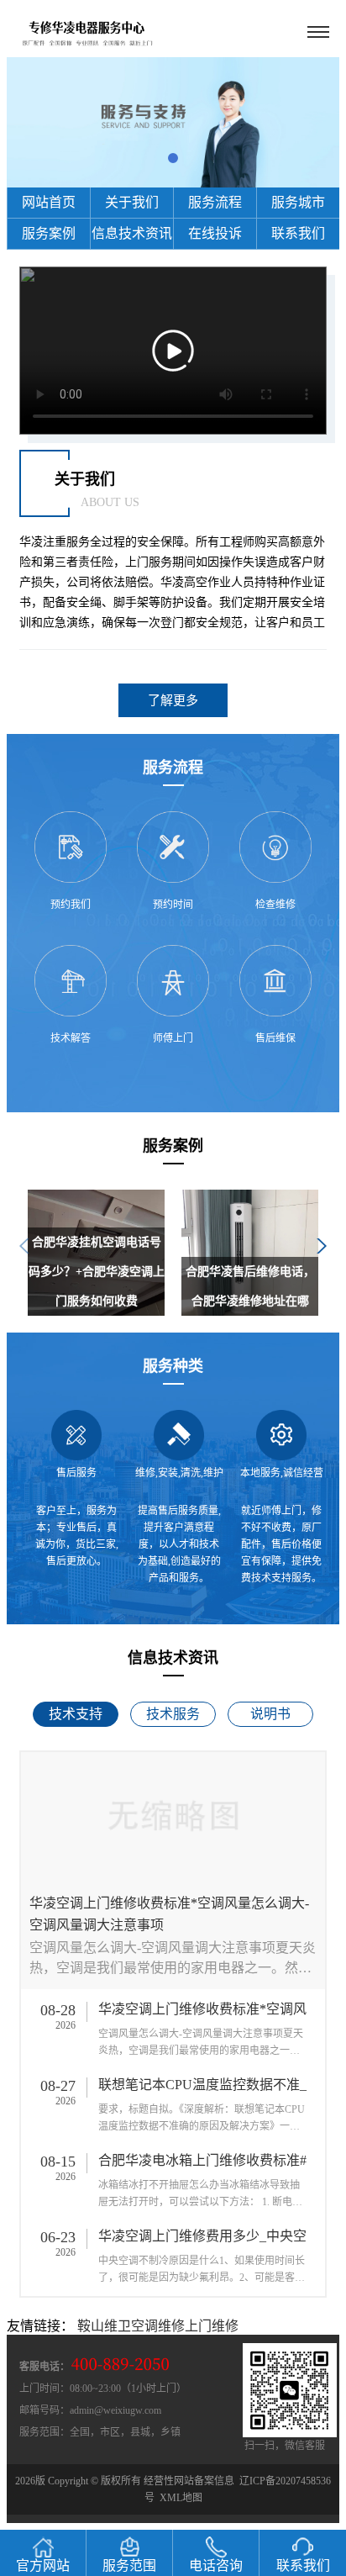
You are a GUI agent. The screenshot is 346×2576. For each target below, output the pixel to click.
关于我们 (132, 202)
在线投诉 (215, 233)
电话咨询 (216, 2565)
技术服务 (173, 1714)
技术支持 (76, 1714)
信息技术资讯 (132, 233)
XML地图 (181, 2498)
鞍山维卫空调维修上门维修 (158, 2326)
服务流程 (215, 202)
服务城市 (298, 202)
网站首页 (49, 202)
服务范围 (129, 2565)
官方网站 (43, 2565)
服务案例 (49, 233)
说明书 (270, 1714)
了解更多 (173, 700)
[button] (173, 158)
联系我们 (298, 233)
